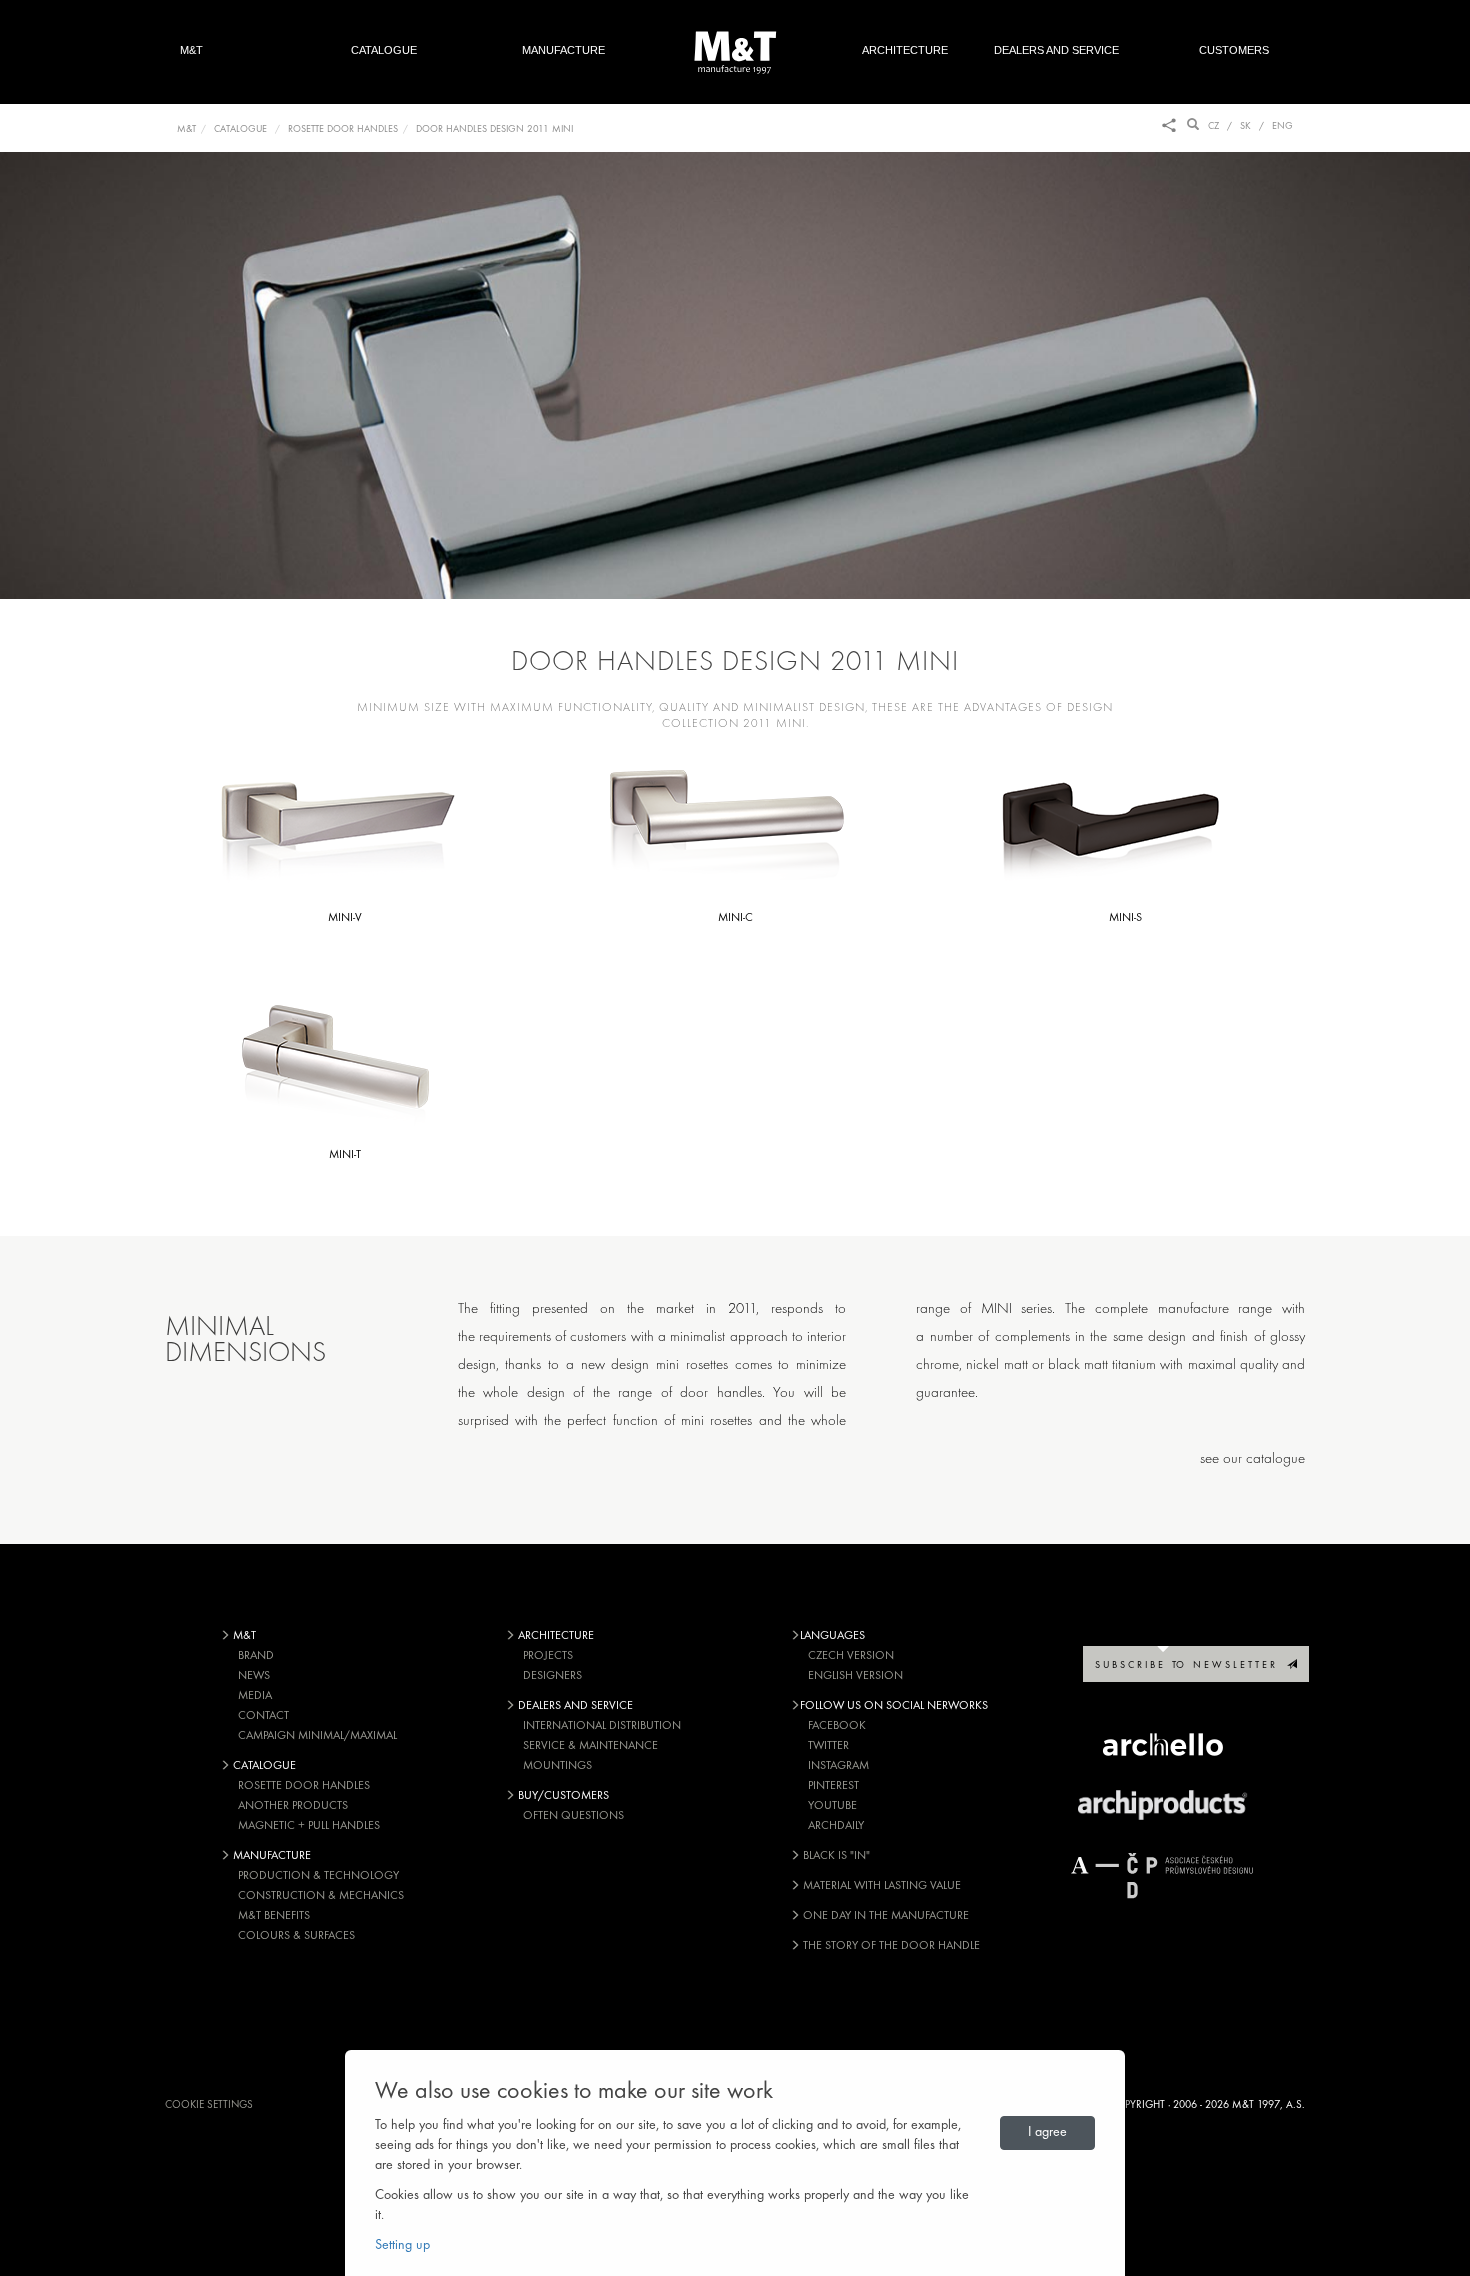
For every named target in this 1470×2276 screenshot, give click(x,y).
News (254, 1676)
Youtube (832, 1806)
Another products (293, 1806)
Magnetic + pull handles (309, 1826)
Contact (263, 1716)
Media (255, 1696)
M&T (191, 50)
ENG (1282, 126)
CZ (1213, 126)
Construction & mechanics (321, 1896)
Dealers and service (1056, 50)
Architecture (905, 50)
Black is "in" (835, 1856)
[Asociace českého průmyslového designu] (1162, 1875)
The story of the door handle (890, 1946)
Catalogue (384, 50)
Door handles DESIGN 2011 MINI (494, 129)
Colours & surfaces (296, 1936)
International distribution (602, 1726)
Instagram (838, 1766)
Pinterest (833, 1786)
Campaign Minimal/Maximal (317, 1736)
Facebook (837, 1726)
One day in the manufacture (884, 1916)
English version (855, 1676)
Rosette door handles (304, 1786)
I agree (1047, 2132)
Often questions (573, 1816)
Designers (552, 1676)
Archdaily (836, 1826)
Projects (548, 1656)
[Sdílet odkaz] (1169, 126)
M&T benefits (274, 1916)
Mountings (557, 1766)
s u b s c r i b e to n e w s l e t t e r (1191, 1665)
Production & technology (318, 1876)
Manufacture (563, 50)
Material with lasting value (880, 1886)
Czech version (851, 1656)
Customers (1244, 50)
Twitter (828, 1746)
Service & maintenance (590, 1746)
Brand (256, 1656)
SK (1245, 126)
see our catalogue (1252, 1459)
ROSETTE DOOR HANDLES (343, 129)
